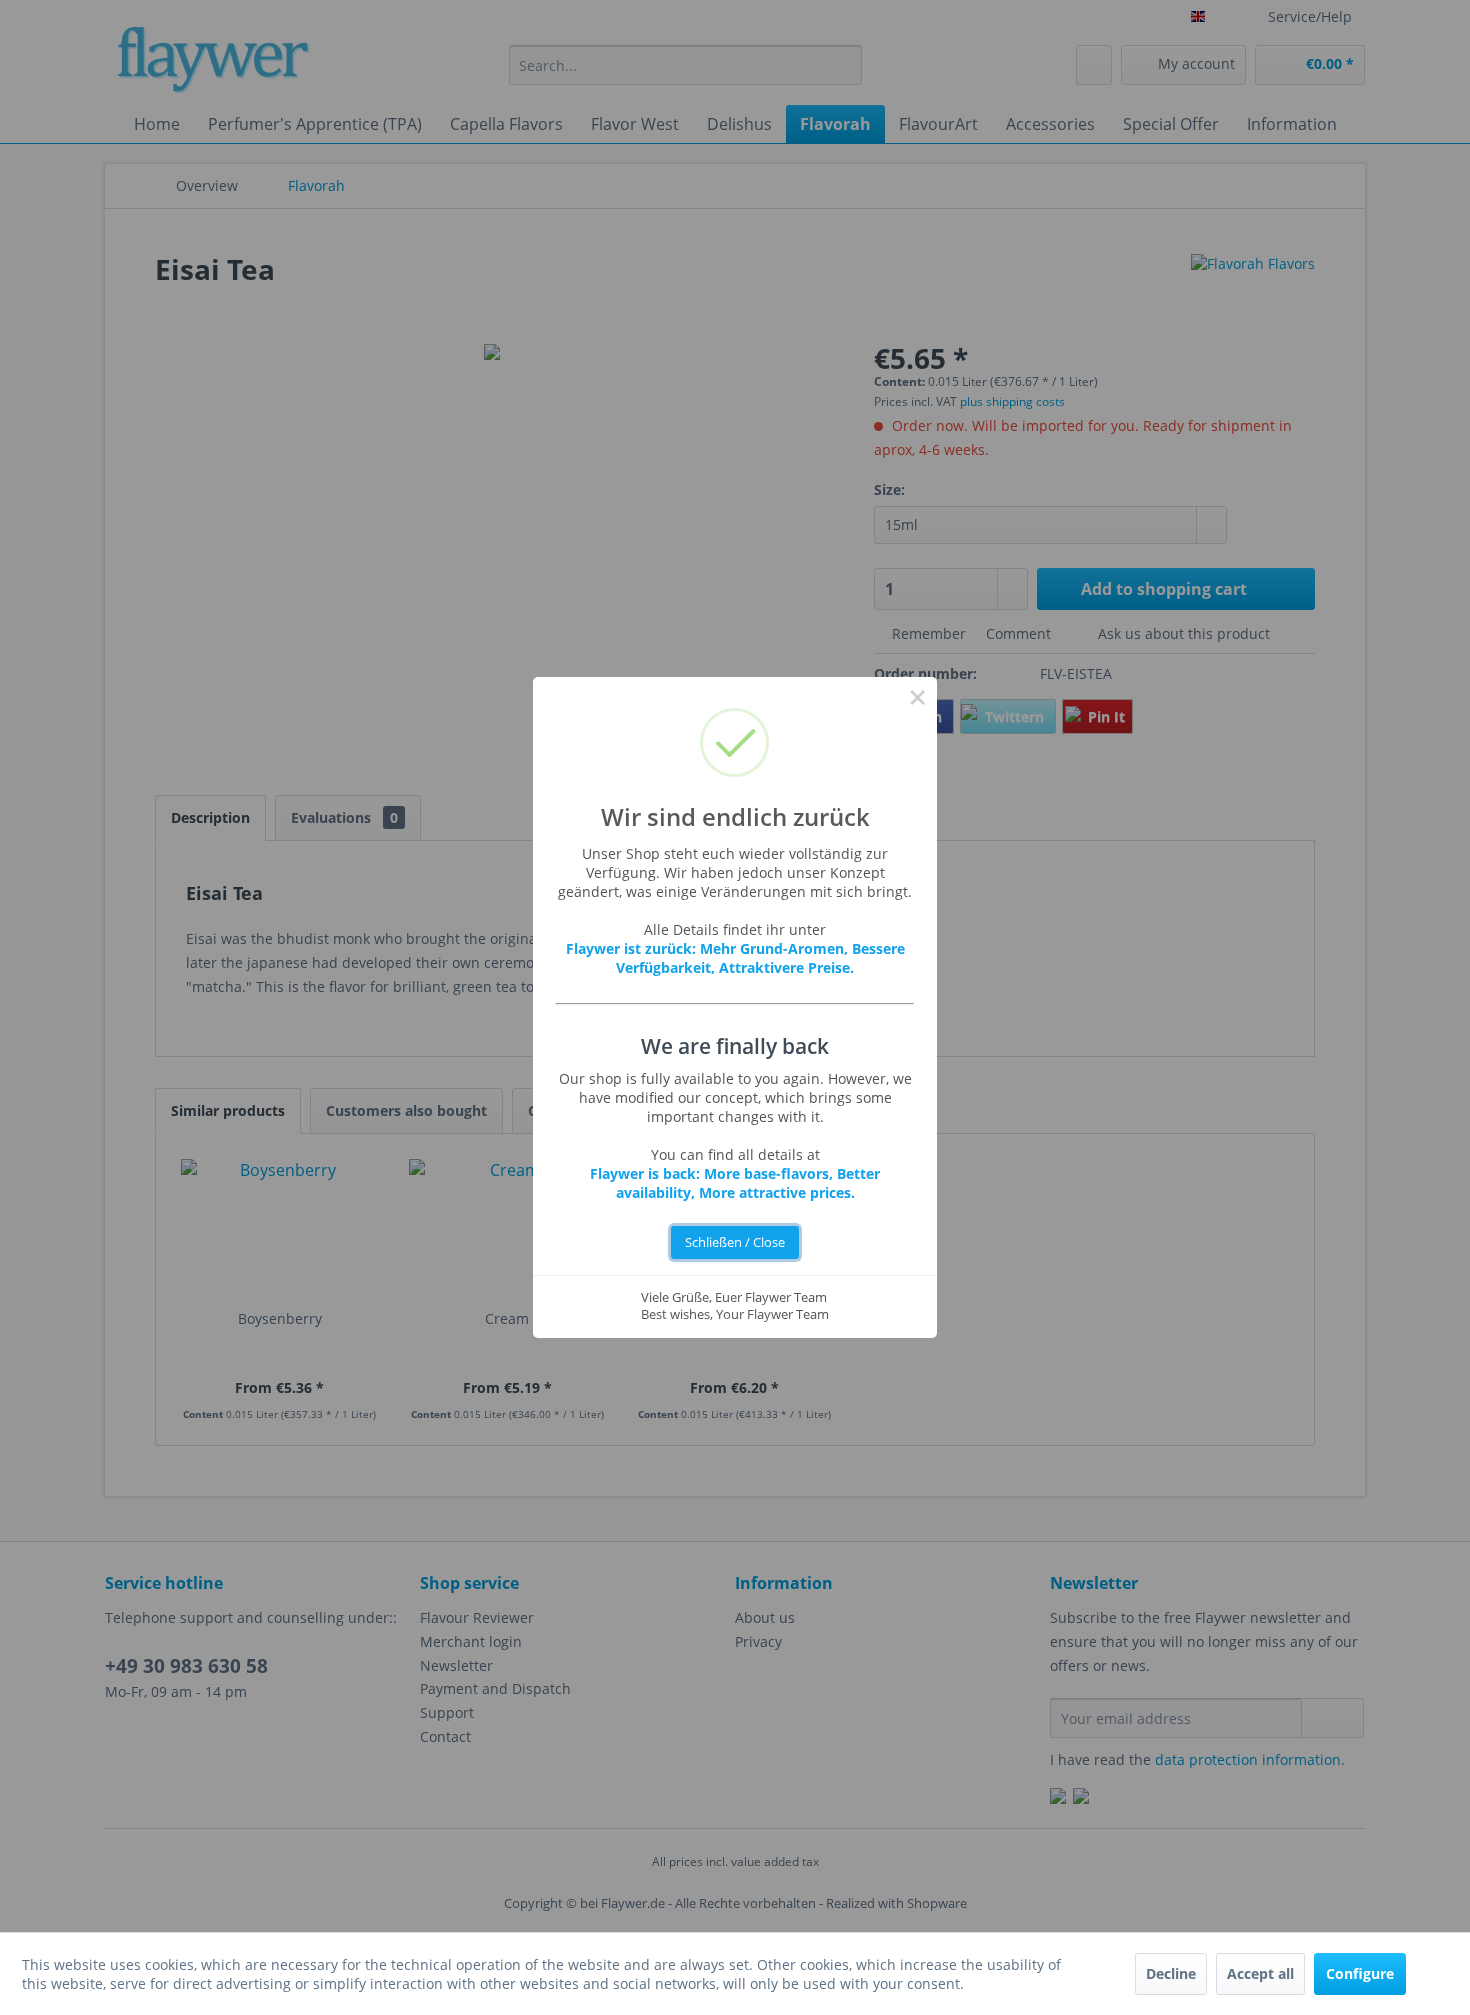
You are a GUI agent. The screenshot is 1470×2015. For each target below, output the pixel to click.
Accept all (1260, 1973)
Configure (1360, 1973)
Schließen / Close (735, 1242)
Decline (1171, 1973)
